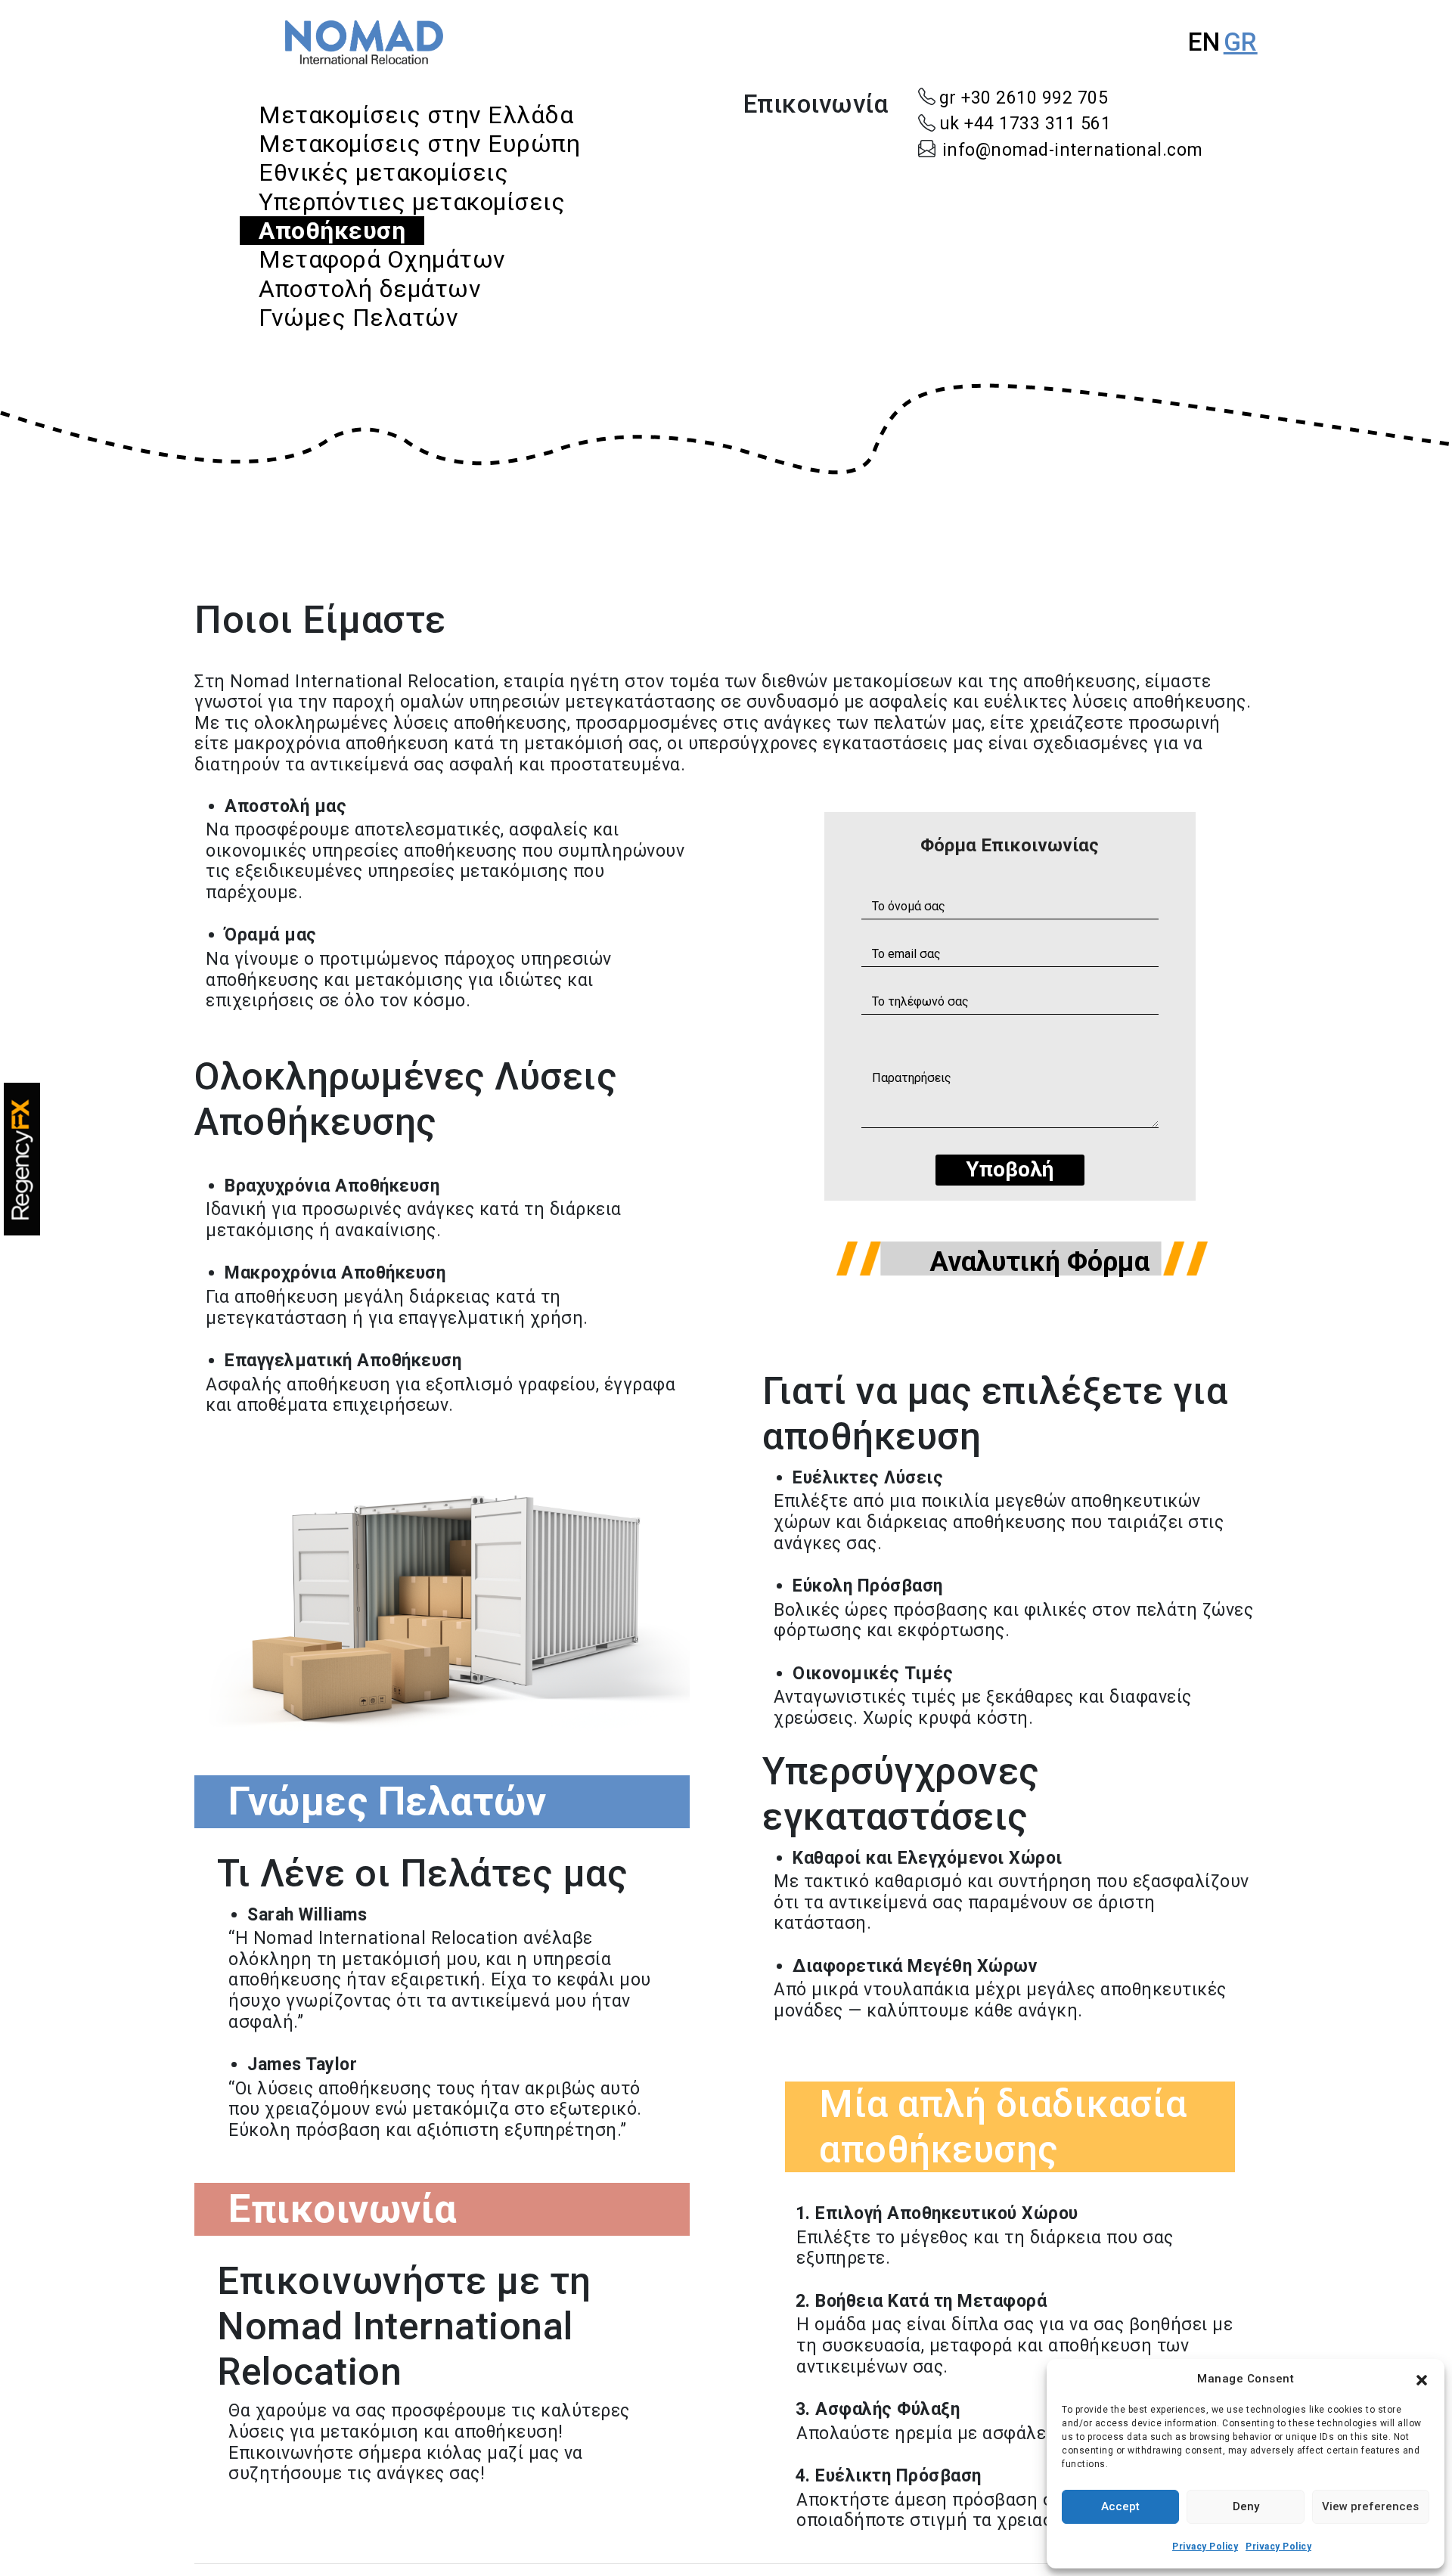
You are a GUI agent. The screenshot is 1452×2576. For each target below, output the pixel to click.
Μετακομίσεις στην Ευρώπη (419, 144)
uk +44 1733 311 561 (1025, 124)
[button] (1422, 2379)
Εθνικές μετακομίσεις (383, 172)
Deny (1246, 2506)
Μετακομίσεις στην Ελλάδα (416, 115)
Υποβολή (1010, 1169)
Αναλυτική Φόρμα (1039, 1262)
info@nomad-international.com (1073, 150)
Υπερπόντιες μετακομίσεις (412, 202)
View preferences (1370, 2506)
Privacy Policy (1205, 2547)
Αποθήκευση (332, 231)
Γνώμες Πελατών (358, 318)
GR (1241, 42)
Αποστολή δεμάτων (370, 289)
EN (1204, 42)
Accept (1120, 2506)
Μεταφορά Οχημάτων (382, 259)
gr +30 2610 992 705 (1024, 98)
